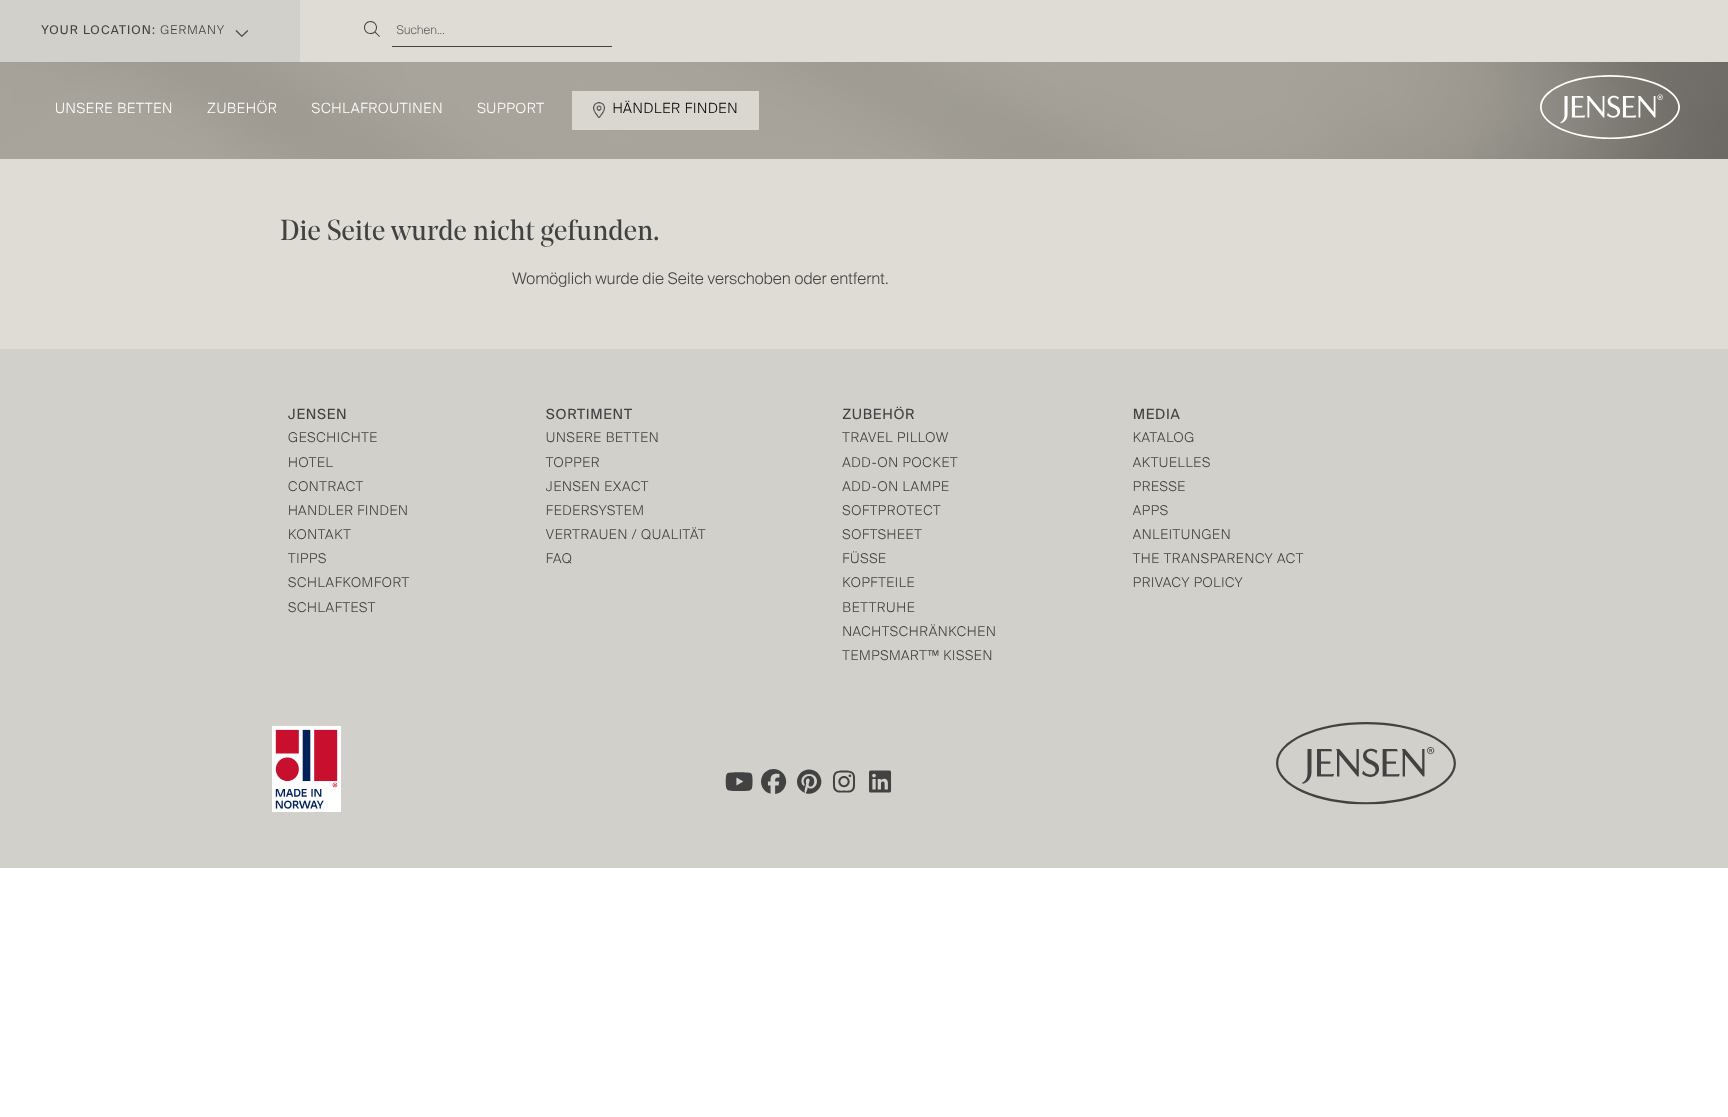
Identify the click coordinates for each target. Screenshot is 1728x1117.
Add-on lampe (895, 488)
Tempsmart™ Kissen (917, 657)
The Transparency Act (1218, 560)
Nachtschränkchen (919, 633)
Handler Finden (348, 512)
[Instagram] (845, 782)
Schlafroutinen (378, 110)
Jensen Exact (597, 488)
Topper (573, 464)
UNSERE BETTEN (602, 439)
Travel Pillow (895, 439)
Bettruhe (878, 609)
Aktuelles (1172, 464)
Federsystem (595, 512)
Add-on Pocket (900, 464)
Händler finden (676, 110)
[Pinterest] (809, 782)
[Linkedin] (881, 782)
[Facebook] (773, 782)
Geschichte (333, 439)
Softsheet (882, 536)
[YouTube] (737, 782)
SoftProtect (891, 512)
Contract (326, 488)
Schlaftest (332, 609)
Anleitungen (1182, 536)
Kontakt (319, 536)
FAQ (559, 560)
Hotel (310, 464)
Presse (1159, 488)
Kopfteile (878, 584)
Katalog (1164, 439)
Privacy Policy (1188, 584)
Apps (1151, 512)
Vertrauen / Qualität (626, 536)
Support (511, 110)
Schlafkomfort (349, 584)
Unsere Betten (114, 110)
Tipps (307, 560)
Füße (864, 560)
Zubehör (242, 110)
